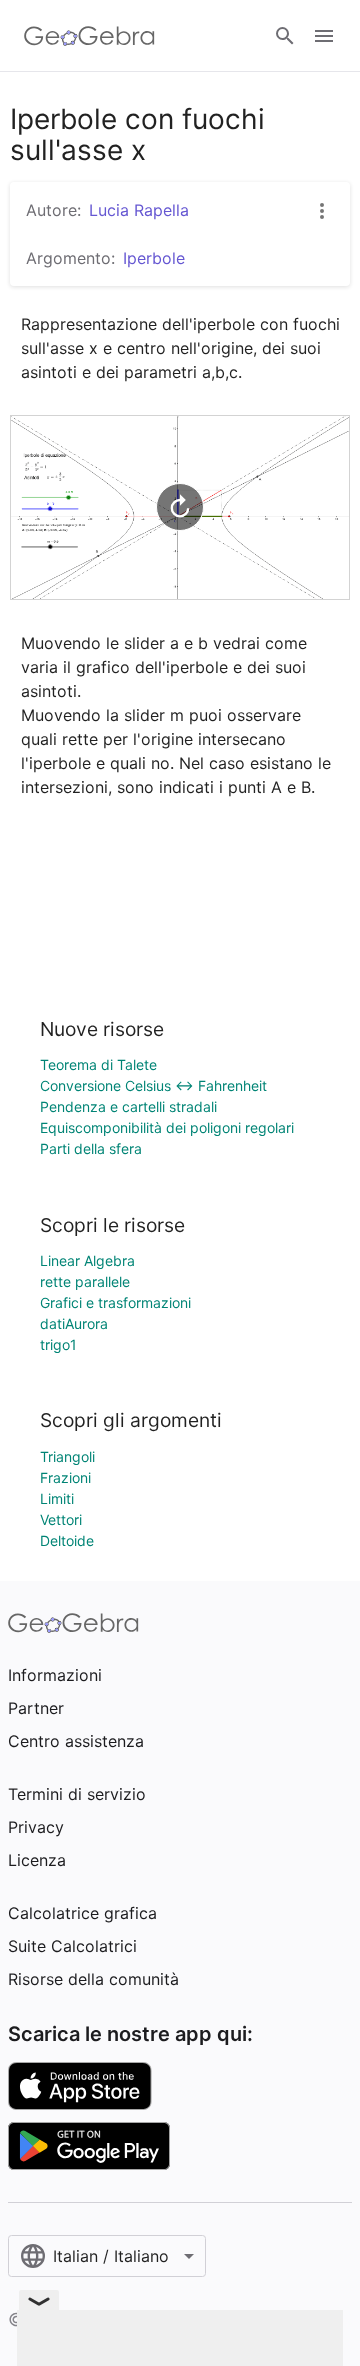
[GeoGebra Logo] (89, 36)
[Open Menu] (324, 36)
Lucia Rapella (139, 210)
